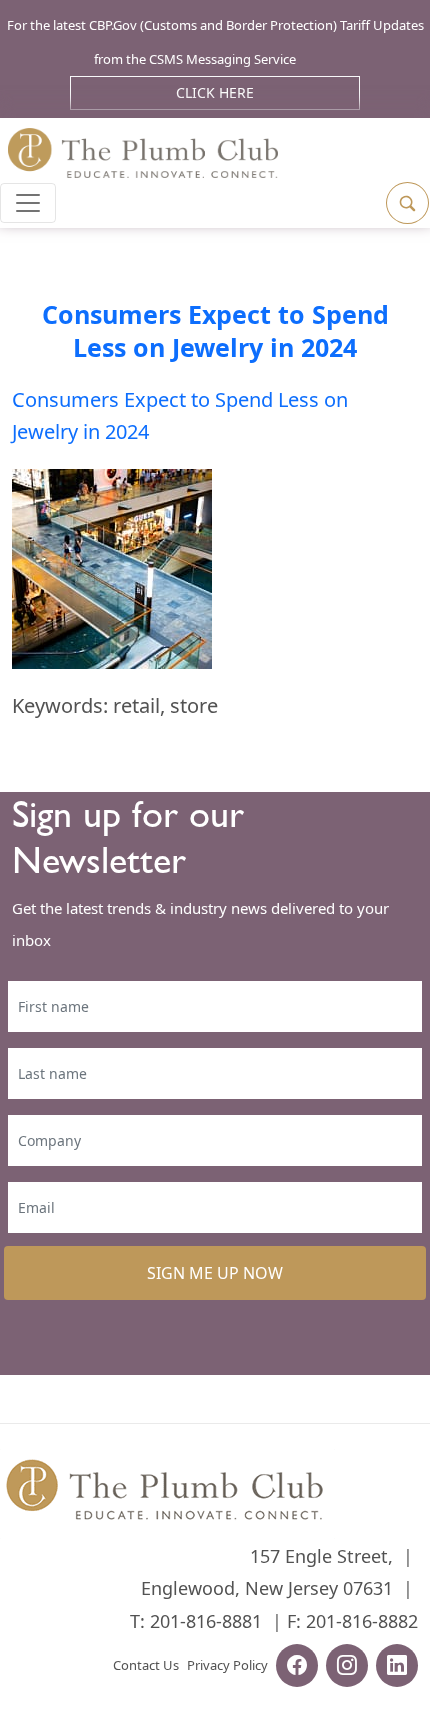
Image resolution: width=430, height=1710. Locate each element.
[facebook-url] (297, 1668)
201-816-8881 (206, 1621)
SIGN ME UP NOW (215, 1273)
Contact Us (146, 1665)
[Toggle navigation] (28, 203)
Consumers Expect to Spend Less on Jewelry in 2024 (215, 330)
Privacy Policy (227, 1665)
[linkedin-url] (397, 1668)
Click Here (215, 92)
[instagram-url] (347, 1668)
